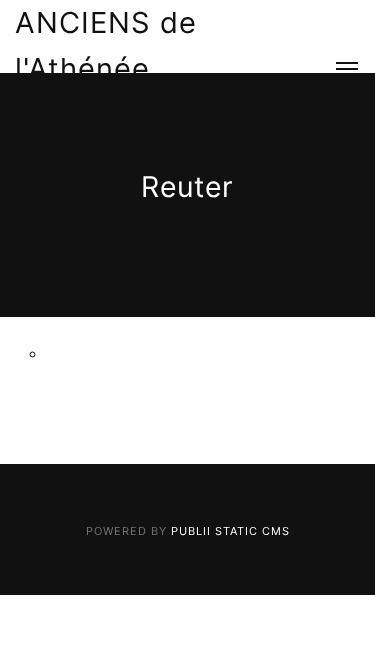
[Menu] (336, 69)
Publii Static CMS (230, 531)
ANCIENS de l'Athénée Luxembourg (106, 69)
